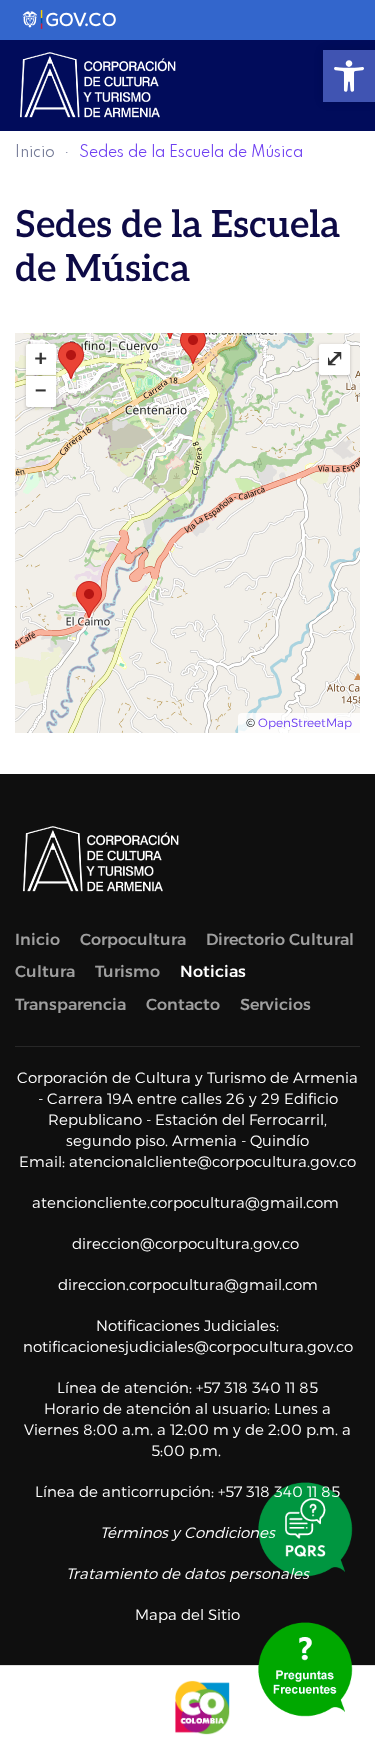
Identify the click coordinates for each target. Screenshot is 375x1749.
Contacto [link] (183, 1004)
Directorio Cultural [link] (280, 939)
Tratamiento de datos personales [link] (187, 1573)
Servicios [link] (275, 1004)
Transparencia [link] (70, 1004)
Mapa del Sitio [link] (187, 1614)
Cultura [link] (45, 971)
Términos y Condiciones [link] (187, 1532)
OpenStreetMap (305, 722)
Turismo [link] (127, 971)
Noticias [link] (213, 971)
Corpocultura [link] (133, 939)
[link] (349, 76)
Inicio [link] (35, 153)
